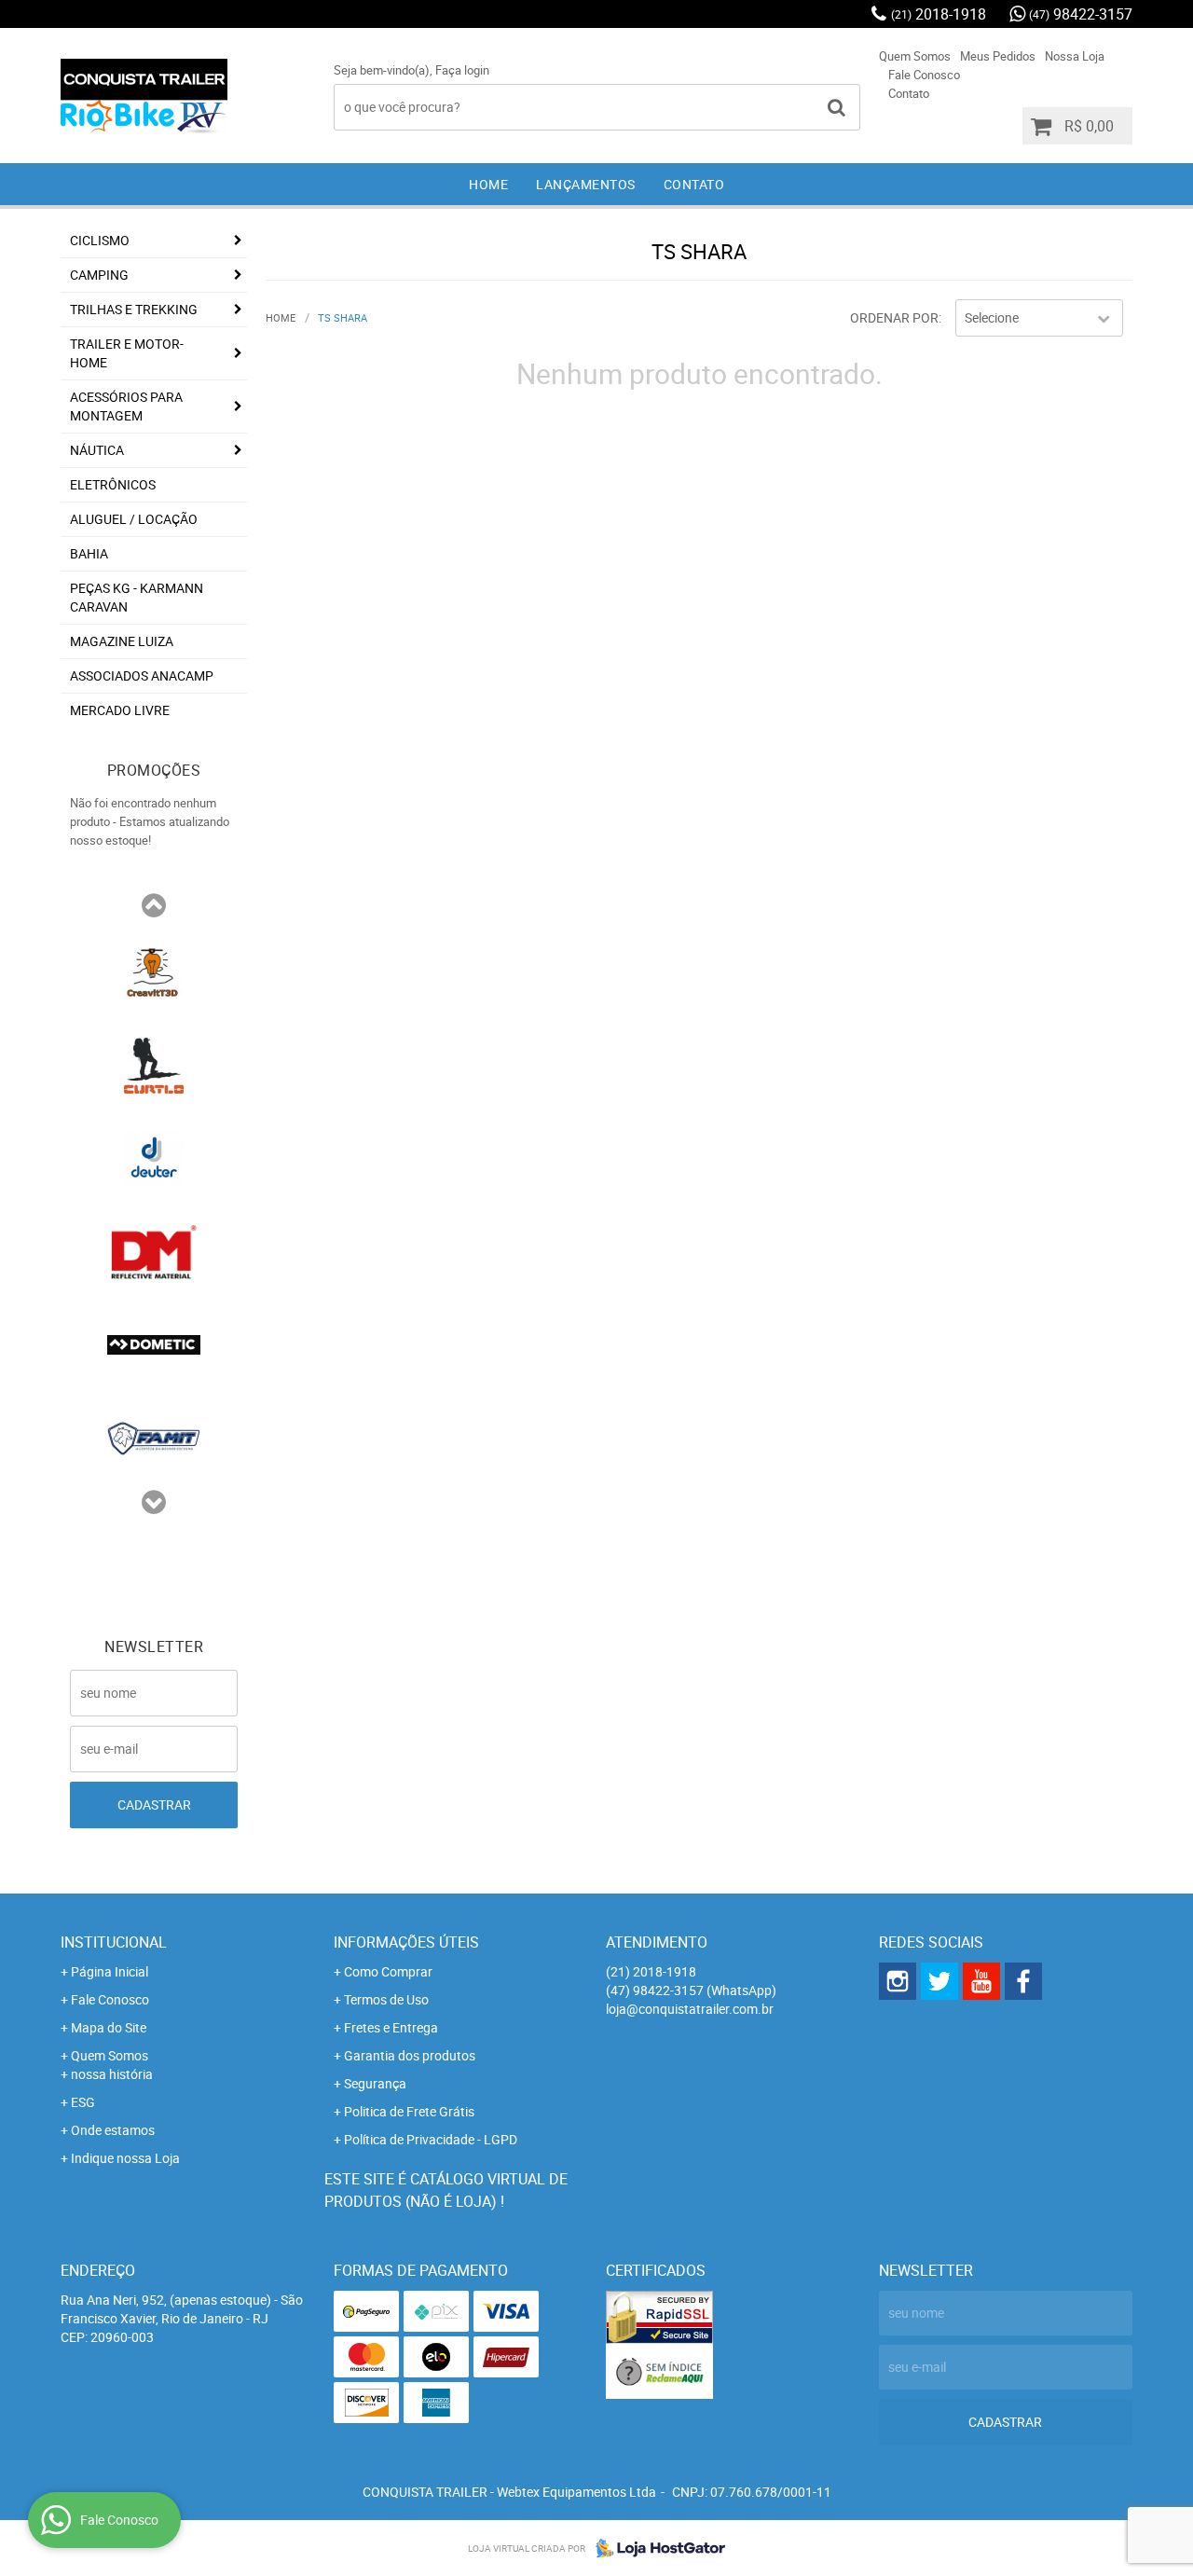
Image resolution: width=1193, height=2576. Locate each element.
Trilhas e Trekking (134, 309)
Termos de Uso (386, 1999)
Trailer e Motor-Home (127, 353)
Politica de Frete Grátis (409, 2111)
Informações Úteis (406, 1942)
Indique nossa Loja (125, 2158)
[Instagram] (898, 1981)
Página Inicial (110, 1971)
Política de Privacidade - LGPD (431, 2139)
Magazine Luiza (122, 641)
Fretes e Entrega (391, 2027)
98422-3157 (1081, 14)
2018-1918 (939, 14)
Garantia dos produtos (410, 2055)
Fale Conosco (924, 75)
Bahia (89, 553)
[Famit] (154, 1437)
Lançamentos (586, 184)
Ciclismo (100, 240)
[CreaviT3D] (154, 971)
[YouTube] (981, 1981)
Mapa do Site (109, 2027)
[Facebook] (1023, 1981)
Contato (909, 93)
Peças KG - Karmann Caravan (137, 597)
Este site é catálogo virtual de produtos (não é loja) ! (446, 2190)
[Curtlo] (154, 1064)
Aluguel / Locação (134, 519)
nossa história (112, 2074)
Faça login (462, 70)
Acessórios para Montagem (126, 406)
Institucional (114, 1942)
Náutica (97, 450)
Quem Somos (915, 56)
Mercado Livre (120, 710)
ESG (83, 2102)
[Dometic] (154, 1343)
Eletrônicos (113, 484)
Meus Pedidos (998, 56)
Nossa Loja (1075, 56)
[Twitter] (939, 1981)
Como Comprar (388, 1971)
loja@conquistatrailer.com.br (690, 2009)
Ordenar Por (894, 317)
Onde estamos (113, 2130)
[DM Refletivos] (154, 1250)
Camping (99, 275)
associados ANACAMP (142, 675)
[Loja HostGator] (655, 2548)
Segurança (375, 2083)
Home (488, 184)
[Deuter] (154, 1157)
